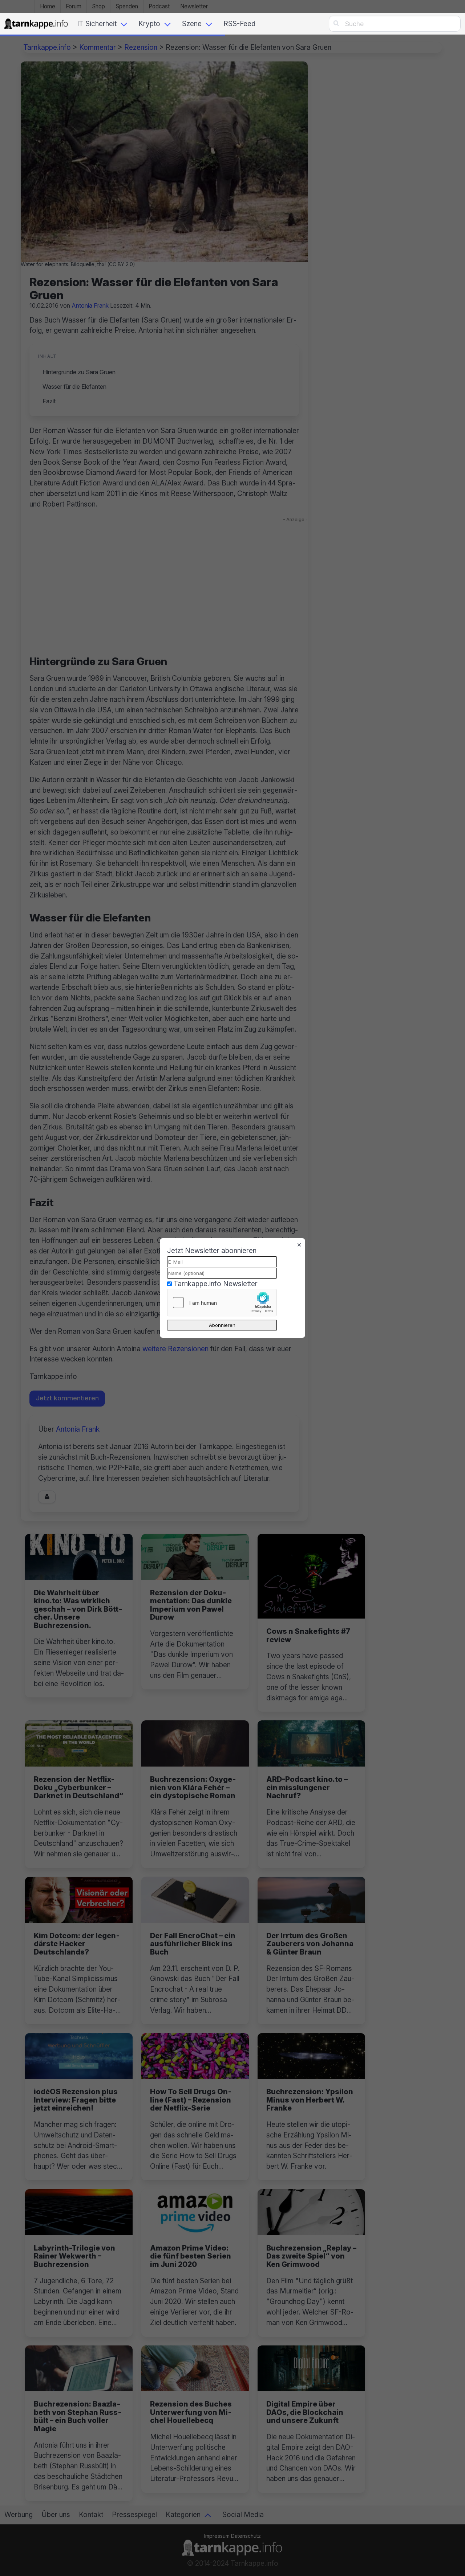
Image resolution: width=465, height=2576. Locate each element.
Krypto (149, 24)
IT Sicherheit (97, 24)
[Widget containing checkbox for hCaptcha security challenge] (222, 1303)
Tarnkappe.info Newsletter (216, 1284)
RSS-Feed (239, 24)
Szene (192, 24)
